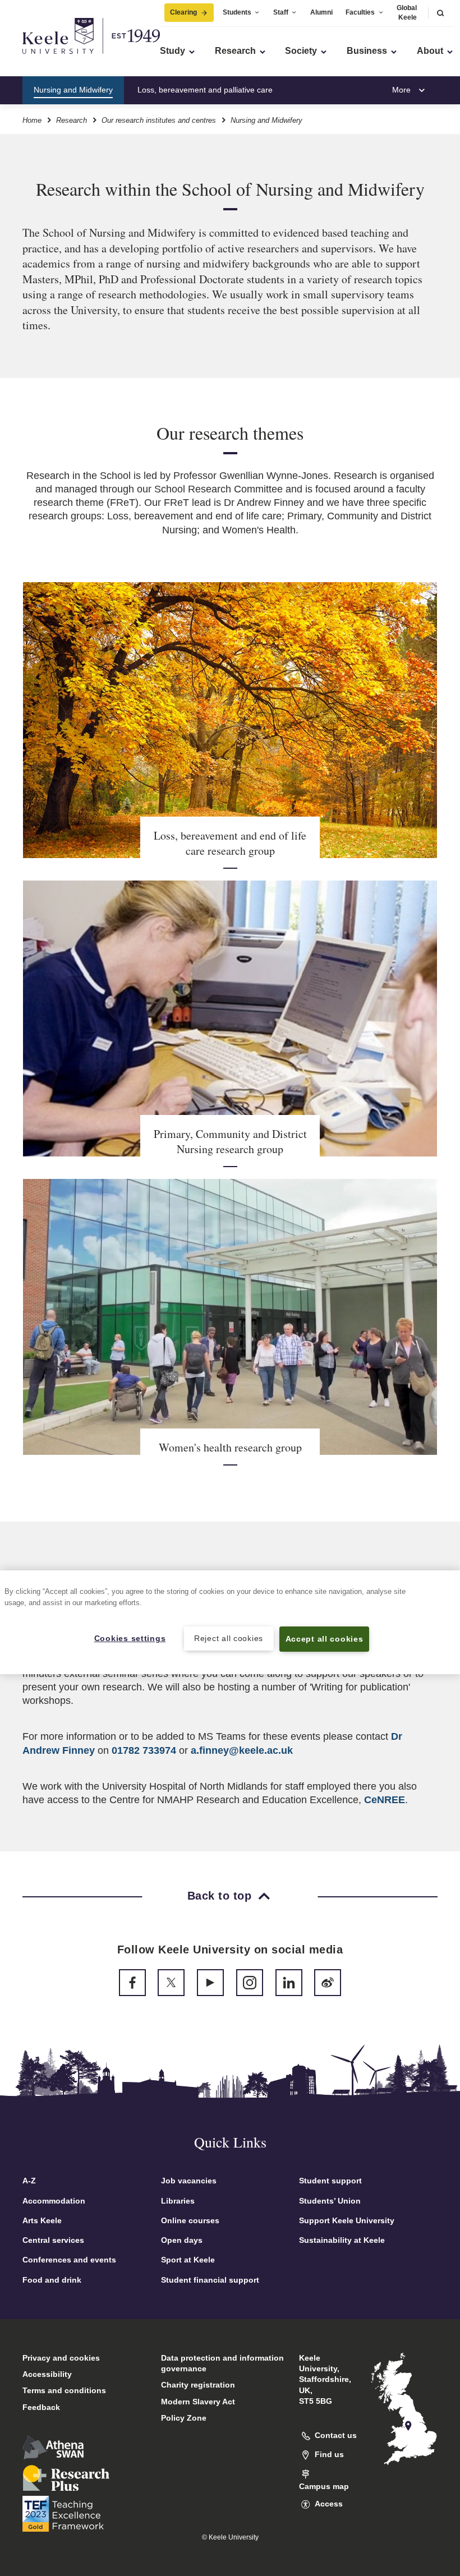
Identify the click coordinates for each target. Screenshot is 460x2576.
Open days (182, 2240)
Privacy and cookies (61, 2358)
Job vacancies (189, 2181)
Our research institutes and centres (159, 120)
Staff (281, 12)
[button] (440, 13)
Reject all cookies (229, 1638)
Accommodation (54, 2201)
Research (72, 120)
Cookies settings (130, 1638)
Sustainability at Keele (342, 2240)
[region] (230, 1622)
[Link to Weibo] (328, 1983)
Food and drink (52, 2280)
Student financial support (210, 2280)
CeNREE (385, 1800)
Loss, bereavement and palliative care (205, 90)
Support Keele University (347, 2220)
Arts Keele (42, 2220)
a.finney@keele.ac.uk (242, 1750)
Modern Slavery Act (198, 2402)
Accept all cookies (325, 1639)
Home (32, 120)
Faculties (360, 12)
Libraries (178, 2201)
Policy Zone (184, 2418)
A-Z (29, 2181)
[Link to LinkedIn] (289, 1983)
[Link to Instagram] (250, 1983)
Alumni (321, 12)
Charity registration (198, 2385)
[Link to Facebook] (132, 1983)
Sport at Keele (188, 2260)
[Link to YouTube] (210, 1983)
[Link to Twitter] (171, 1983)
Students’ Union (330, 2201)
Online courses (190, 2220)
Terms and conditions (64, 2390)
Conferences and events (69, 2260)
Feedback (41, 2407)
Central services (53, 2240)
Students (237, 12)
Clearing (183, 12)
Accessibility (47, 2374)
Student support (330, 2181)
